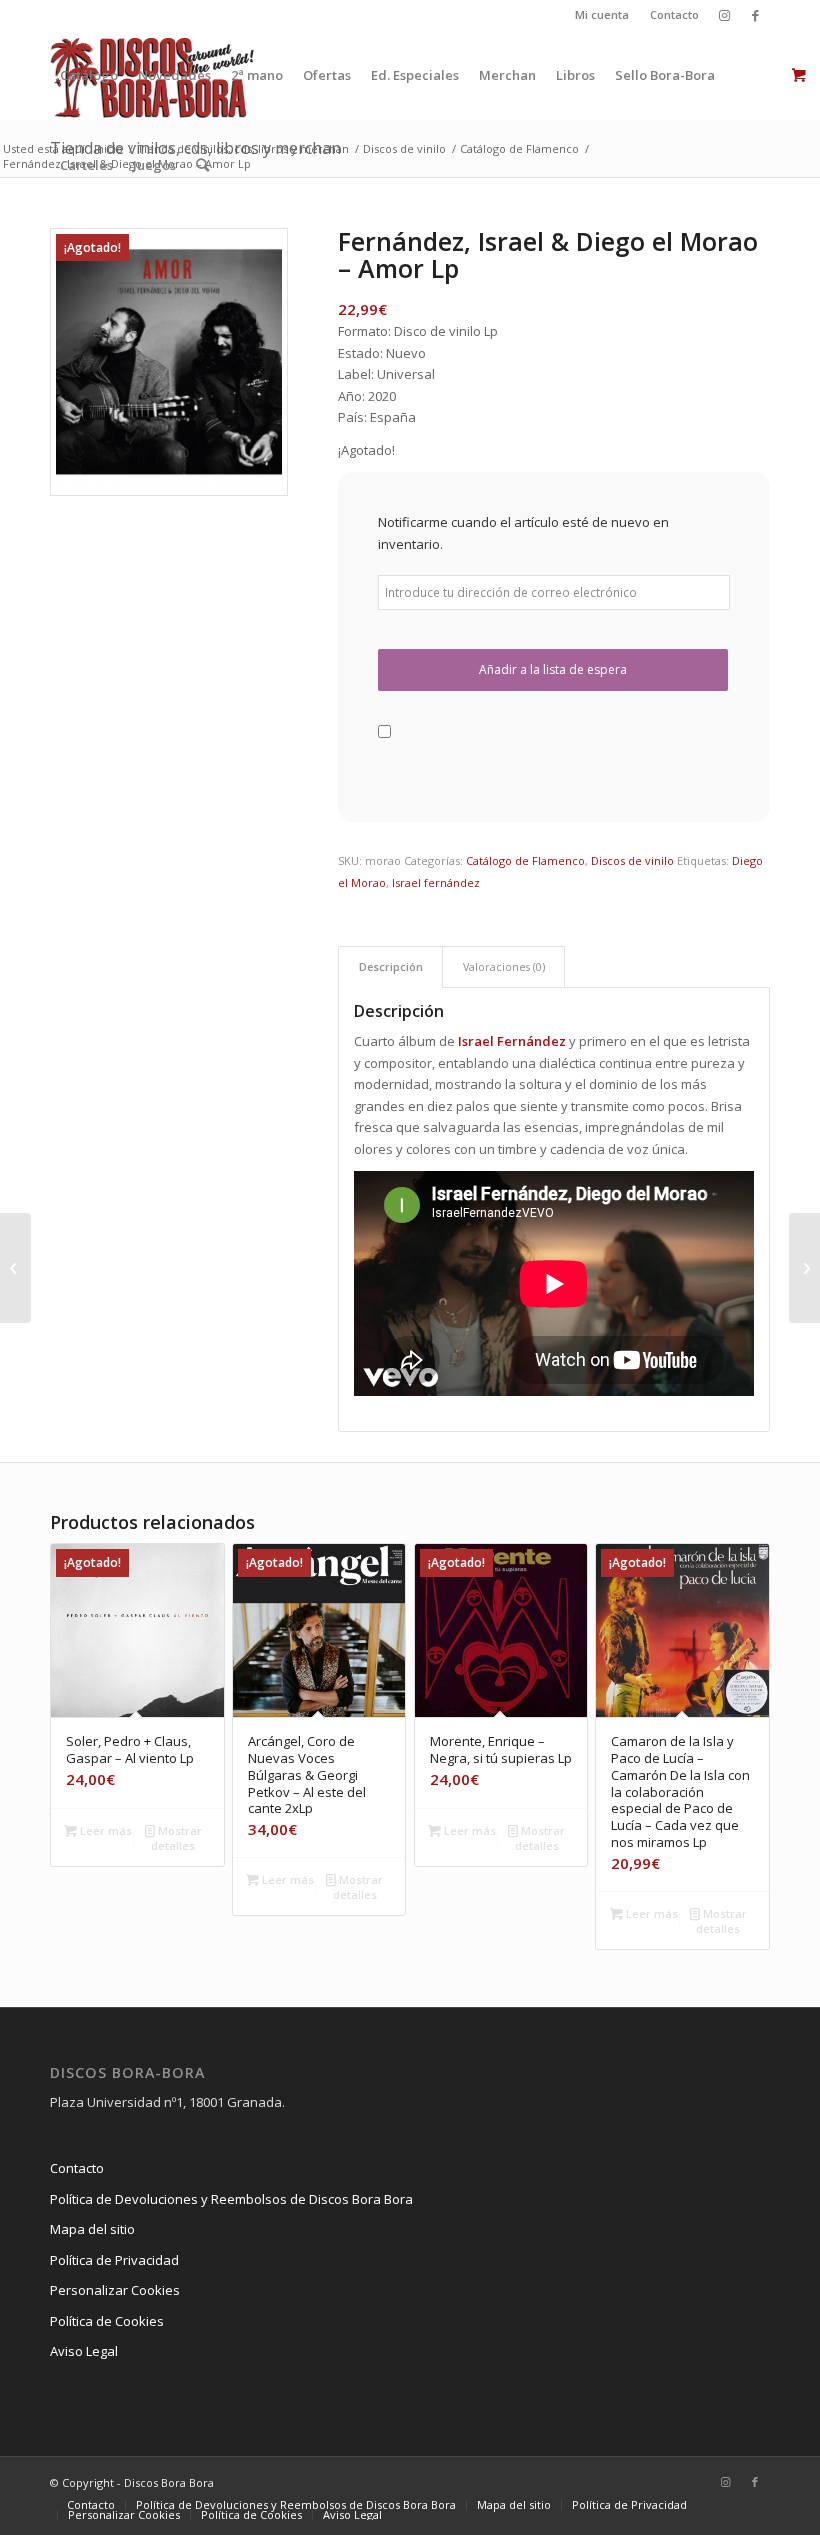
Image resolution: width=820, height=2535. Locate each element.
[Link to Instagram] (724, 15)
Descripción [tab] (391, 966)
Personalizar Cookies (115, 2290)
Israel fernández (436, 882)
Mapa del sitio (92, 2229)
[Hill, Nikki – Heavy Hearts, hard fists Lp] (804, 1268)
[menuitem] (602, 15)
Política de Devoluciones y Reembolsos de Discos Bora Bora (231, 2199)
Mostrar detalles (176, 1838)
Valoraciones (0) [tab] (504, 966)
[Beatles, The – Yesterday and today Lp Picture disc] (15, 1268)
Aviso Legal (84, 2351)
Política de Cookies (107, 2321)
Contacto (674, 14)
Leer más (104, 1830)
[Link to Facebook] (755, 15)
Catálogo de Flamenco (525, 860)
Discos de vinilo (632, 860)
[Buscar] (202, 165)
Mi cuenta (602, 14)
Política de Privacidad (114, 2260)
